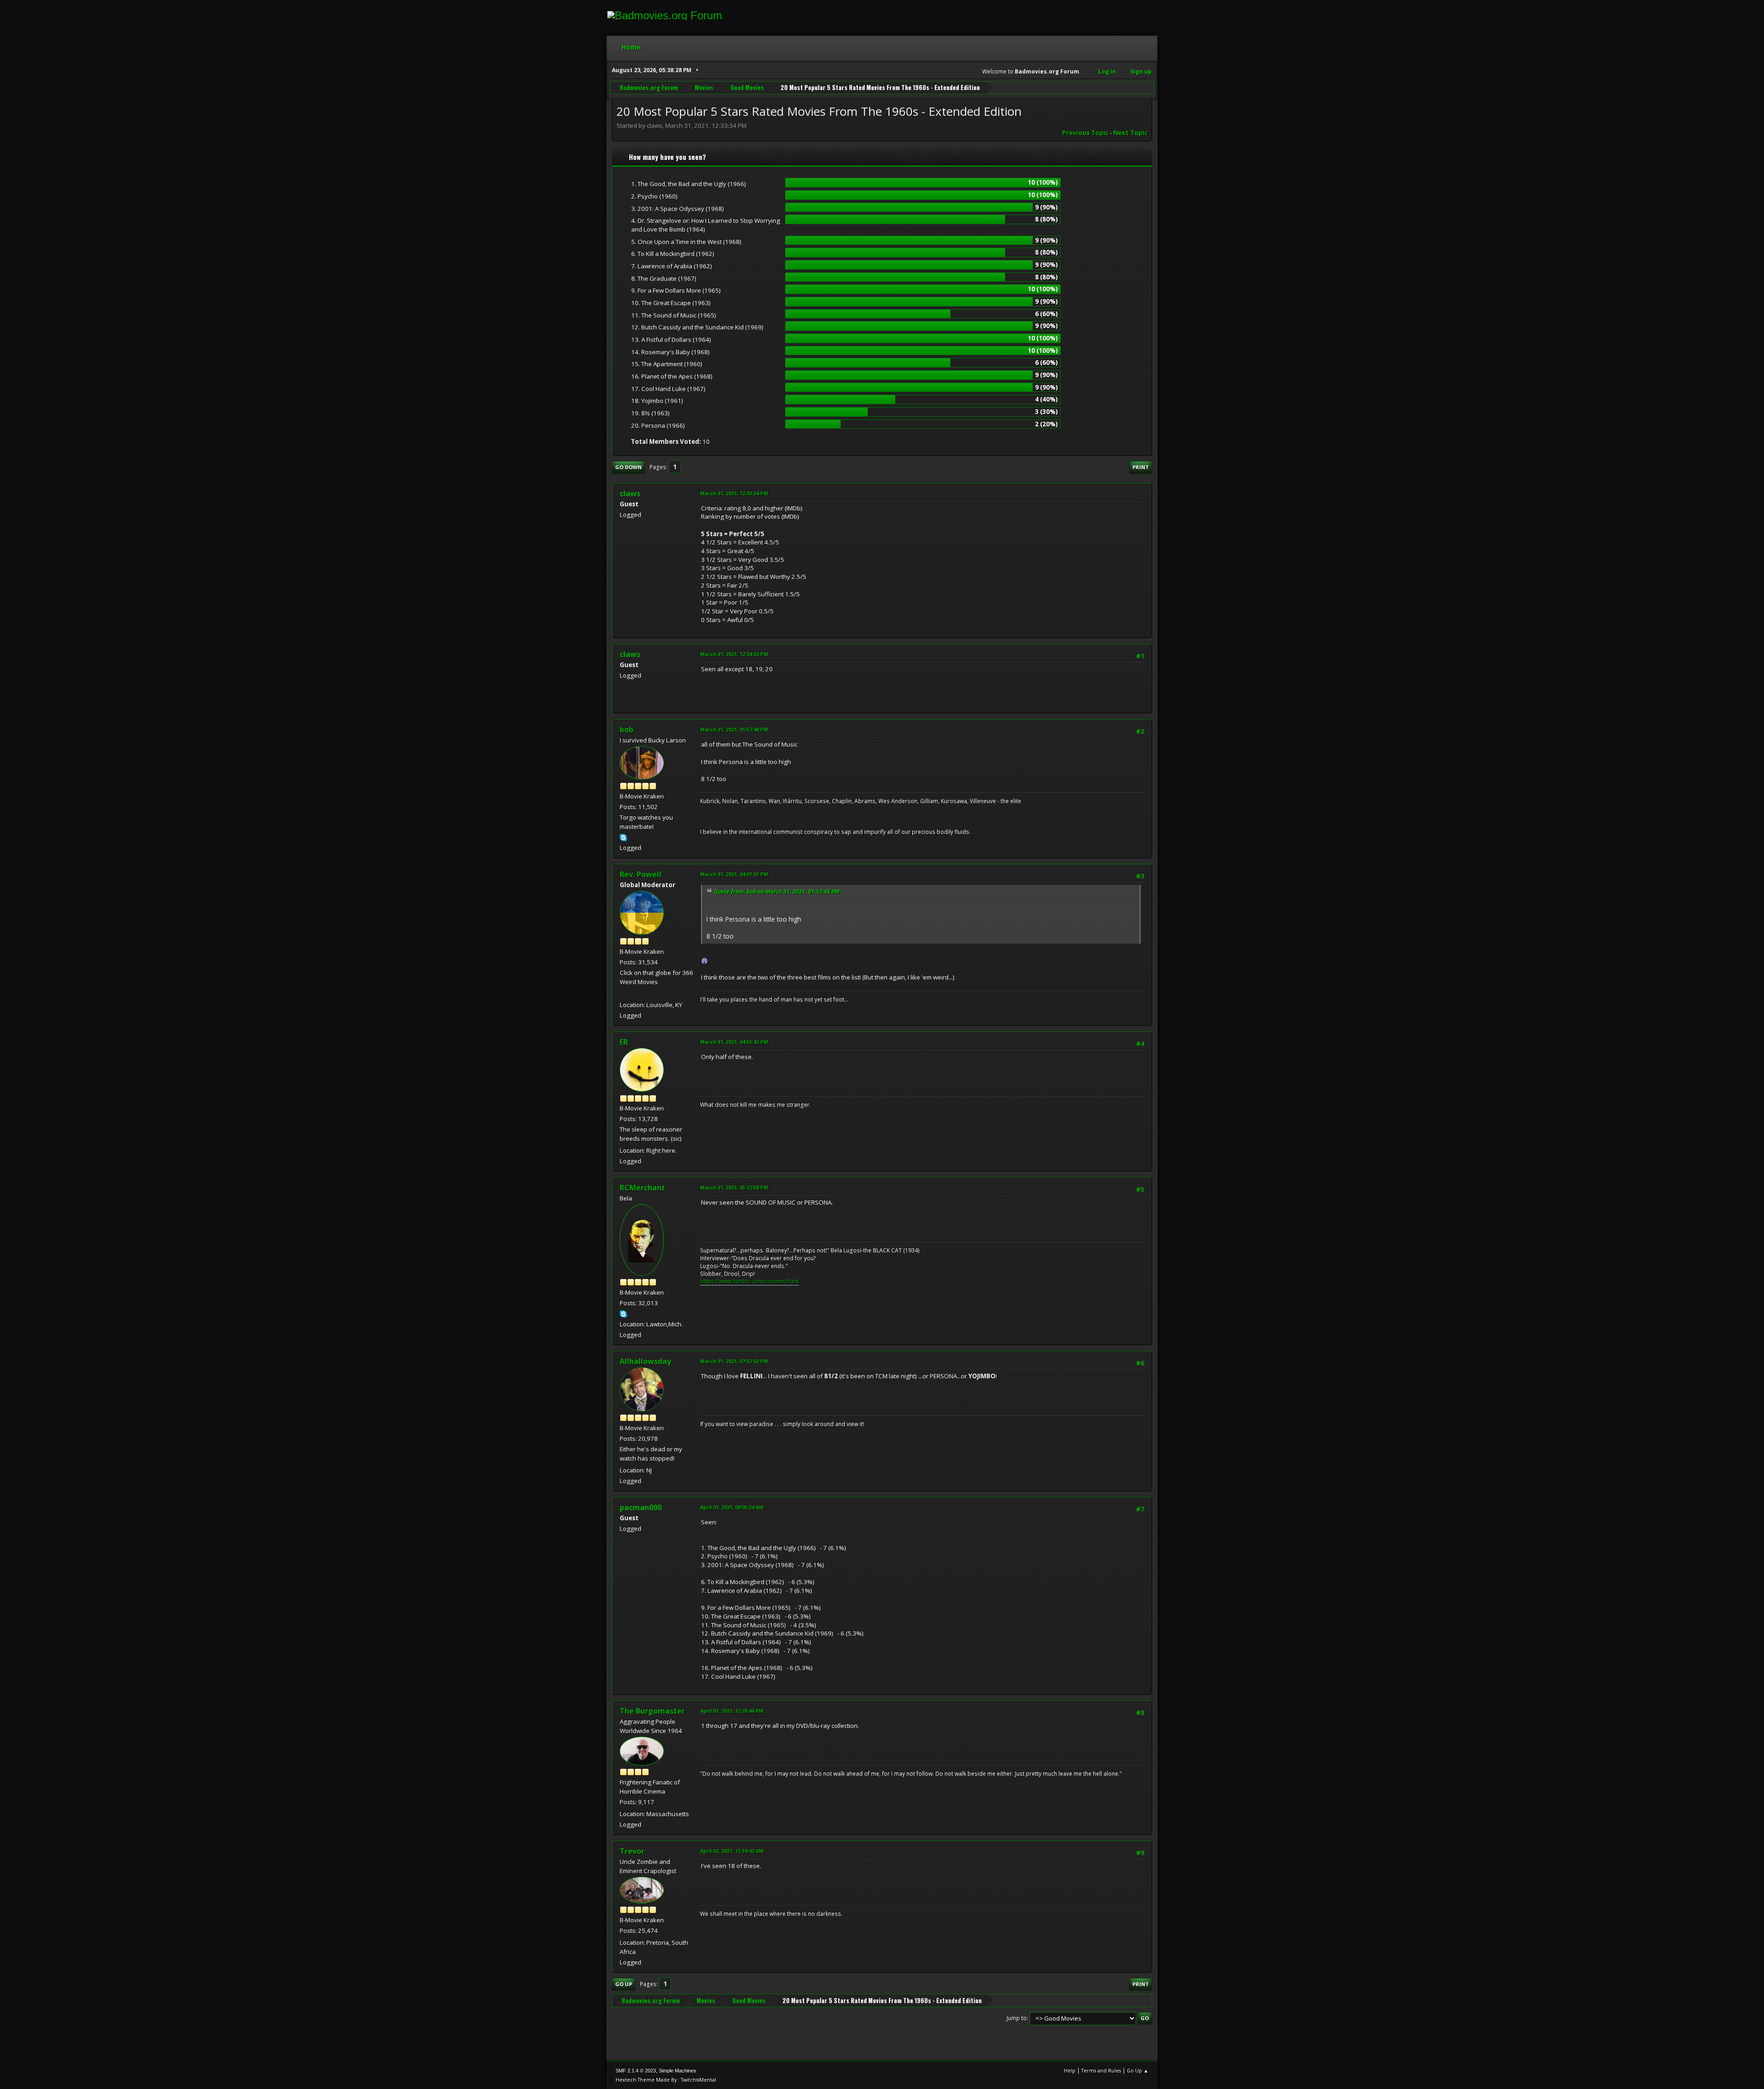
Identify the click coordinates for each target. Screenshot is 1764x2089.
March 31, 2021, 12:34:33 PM (734, 654)
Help (1070, 2070)
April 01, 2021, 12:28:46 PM (732, 1711)
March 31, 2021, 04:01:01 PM (734, 874)
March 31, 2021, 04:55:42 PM (734, 1042)
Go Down (628, 467)
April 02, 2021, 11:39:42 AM (732, 1851)
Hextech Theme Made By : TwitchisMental (666, 2080)
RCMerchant (642, 1188)
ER (624, 1042)
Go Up (624, 1984)
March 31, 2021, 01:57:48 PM (734, 729)
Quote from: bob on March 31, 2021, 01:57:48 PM (777, 892)
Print (1141, 467)
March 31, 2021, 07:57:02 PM (734, 1361)
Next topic (1130, 133)
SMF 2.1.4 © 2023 (636, 2071)
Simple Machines (678, 2071)
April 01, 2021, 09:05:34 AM (732, 1507)
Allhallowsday (645, 1361)
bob (627, 730)
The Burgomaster (652, 1711)
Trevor (632, 1851)
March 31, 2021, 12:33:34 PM (734, 493)
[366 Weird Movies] (623, 994)
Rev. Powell (641, 874)
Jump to (1017, 2018)
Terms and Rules (1101, 2070)
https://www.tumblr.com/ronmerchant (749, 1281)
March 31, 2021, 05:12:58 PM (734, 1187)
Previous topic (1085, 133)
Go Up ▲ (1138, 2070)
